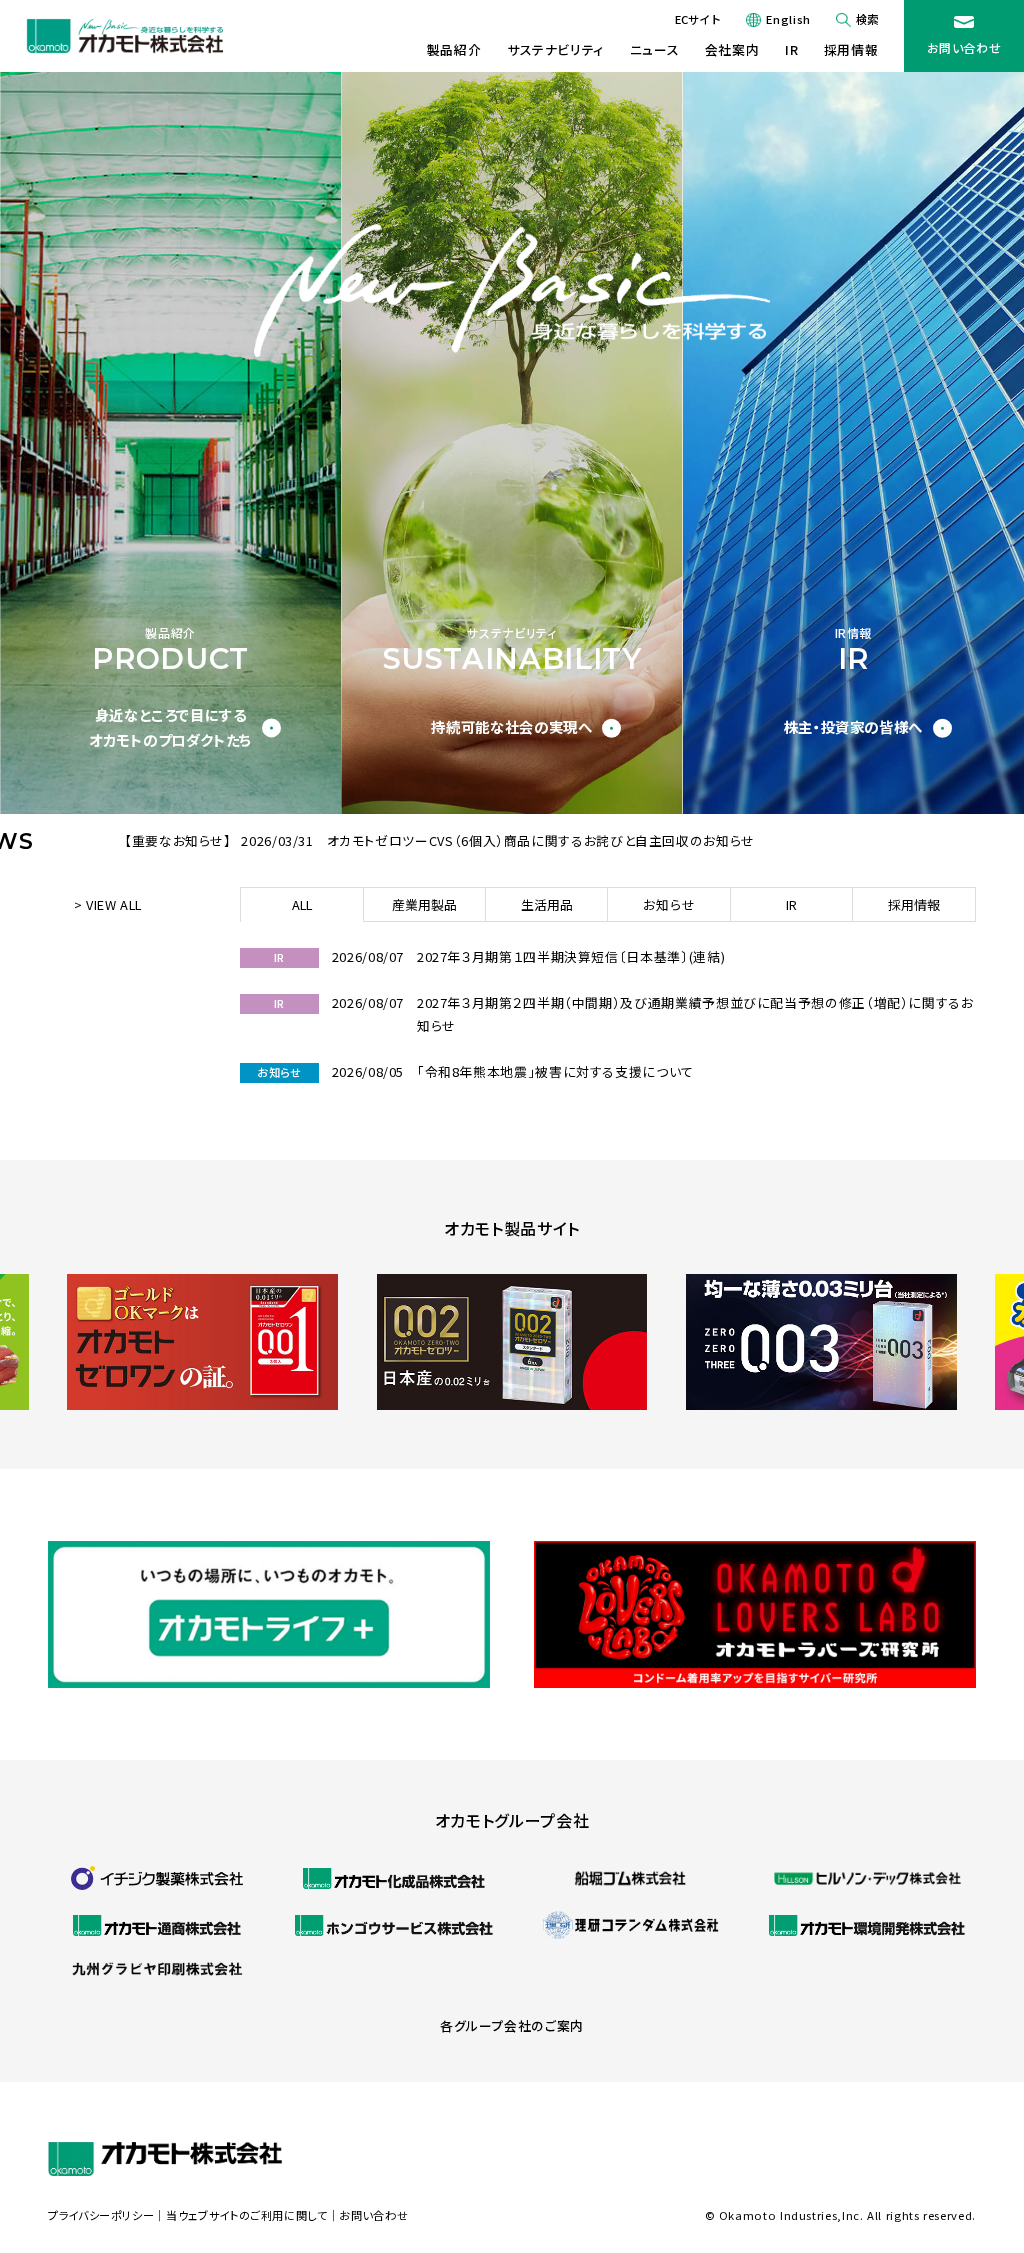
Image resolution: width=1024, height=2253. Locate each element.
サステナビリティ (555, 49)
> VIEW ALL (108, 904)
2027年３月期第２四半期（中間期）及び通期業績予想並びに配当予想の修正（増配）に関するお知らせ (695, 1013)
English (788, 19)
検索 (867, 19)
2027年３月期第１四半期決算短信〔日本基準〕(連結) (571, 956)
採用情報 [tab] (914, 904)
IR (791, 49)
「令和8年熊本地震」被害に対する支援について (555, 1071)
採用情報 (851, 49)
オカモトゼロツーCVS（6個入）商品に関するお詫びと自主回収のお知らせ (541, 840)
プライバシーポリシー (101, 2215)
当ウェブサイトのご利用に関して (247, 2215)
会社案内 (732, 49)
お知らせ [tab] (669, 904)
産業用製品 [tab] (424, 904)
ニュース (655, 49)
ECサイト (698, 19)
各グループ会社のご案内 (512, 2025)
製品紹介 (454, 49)
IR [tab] (791, 904)
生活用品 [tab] (547, 904)
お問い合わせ (964, 47)
